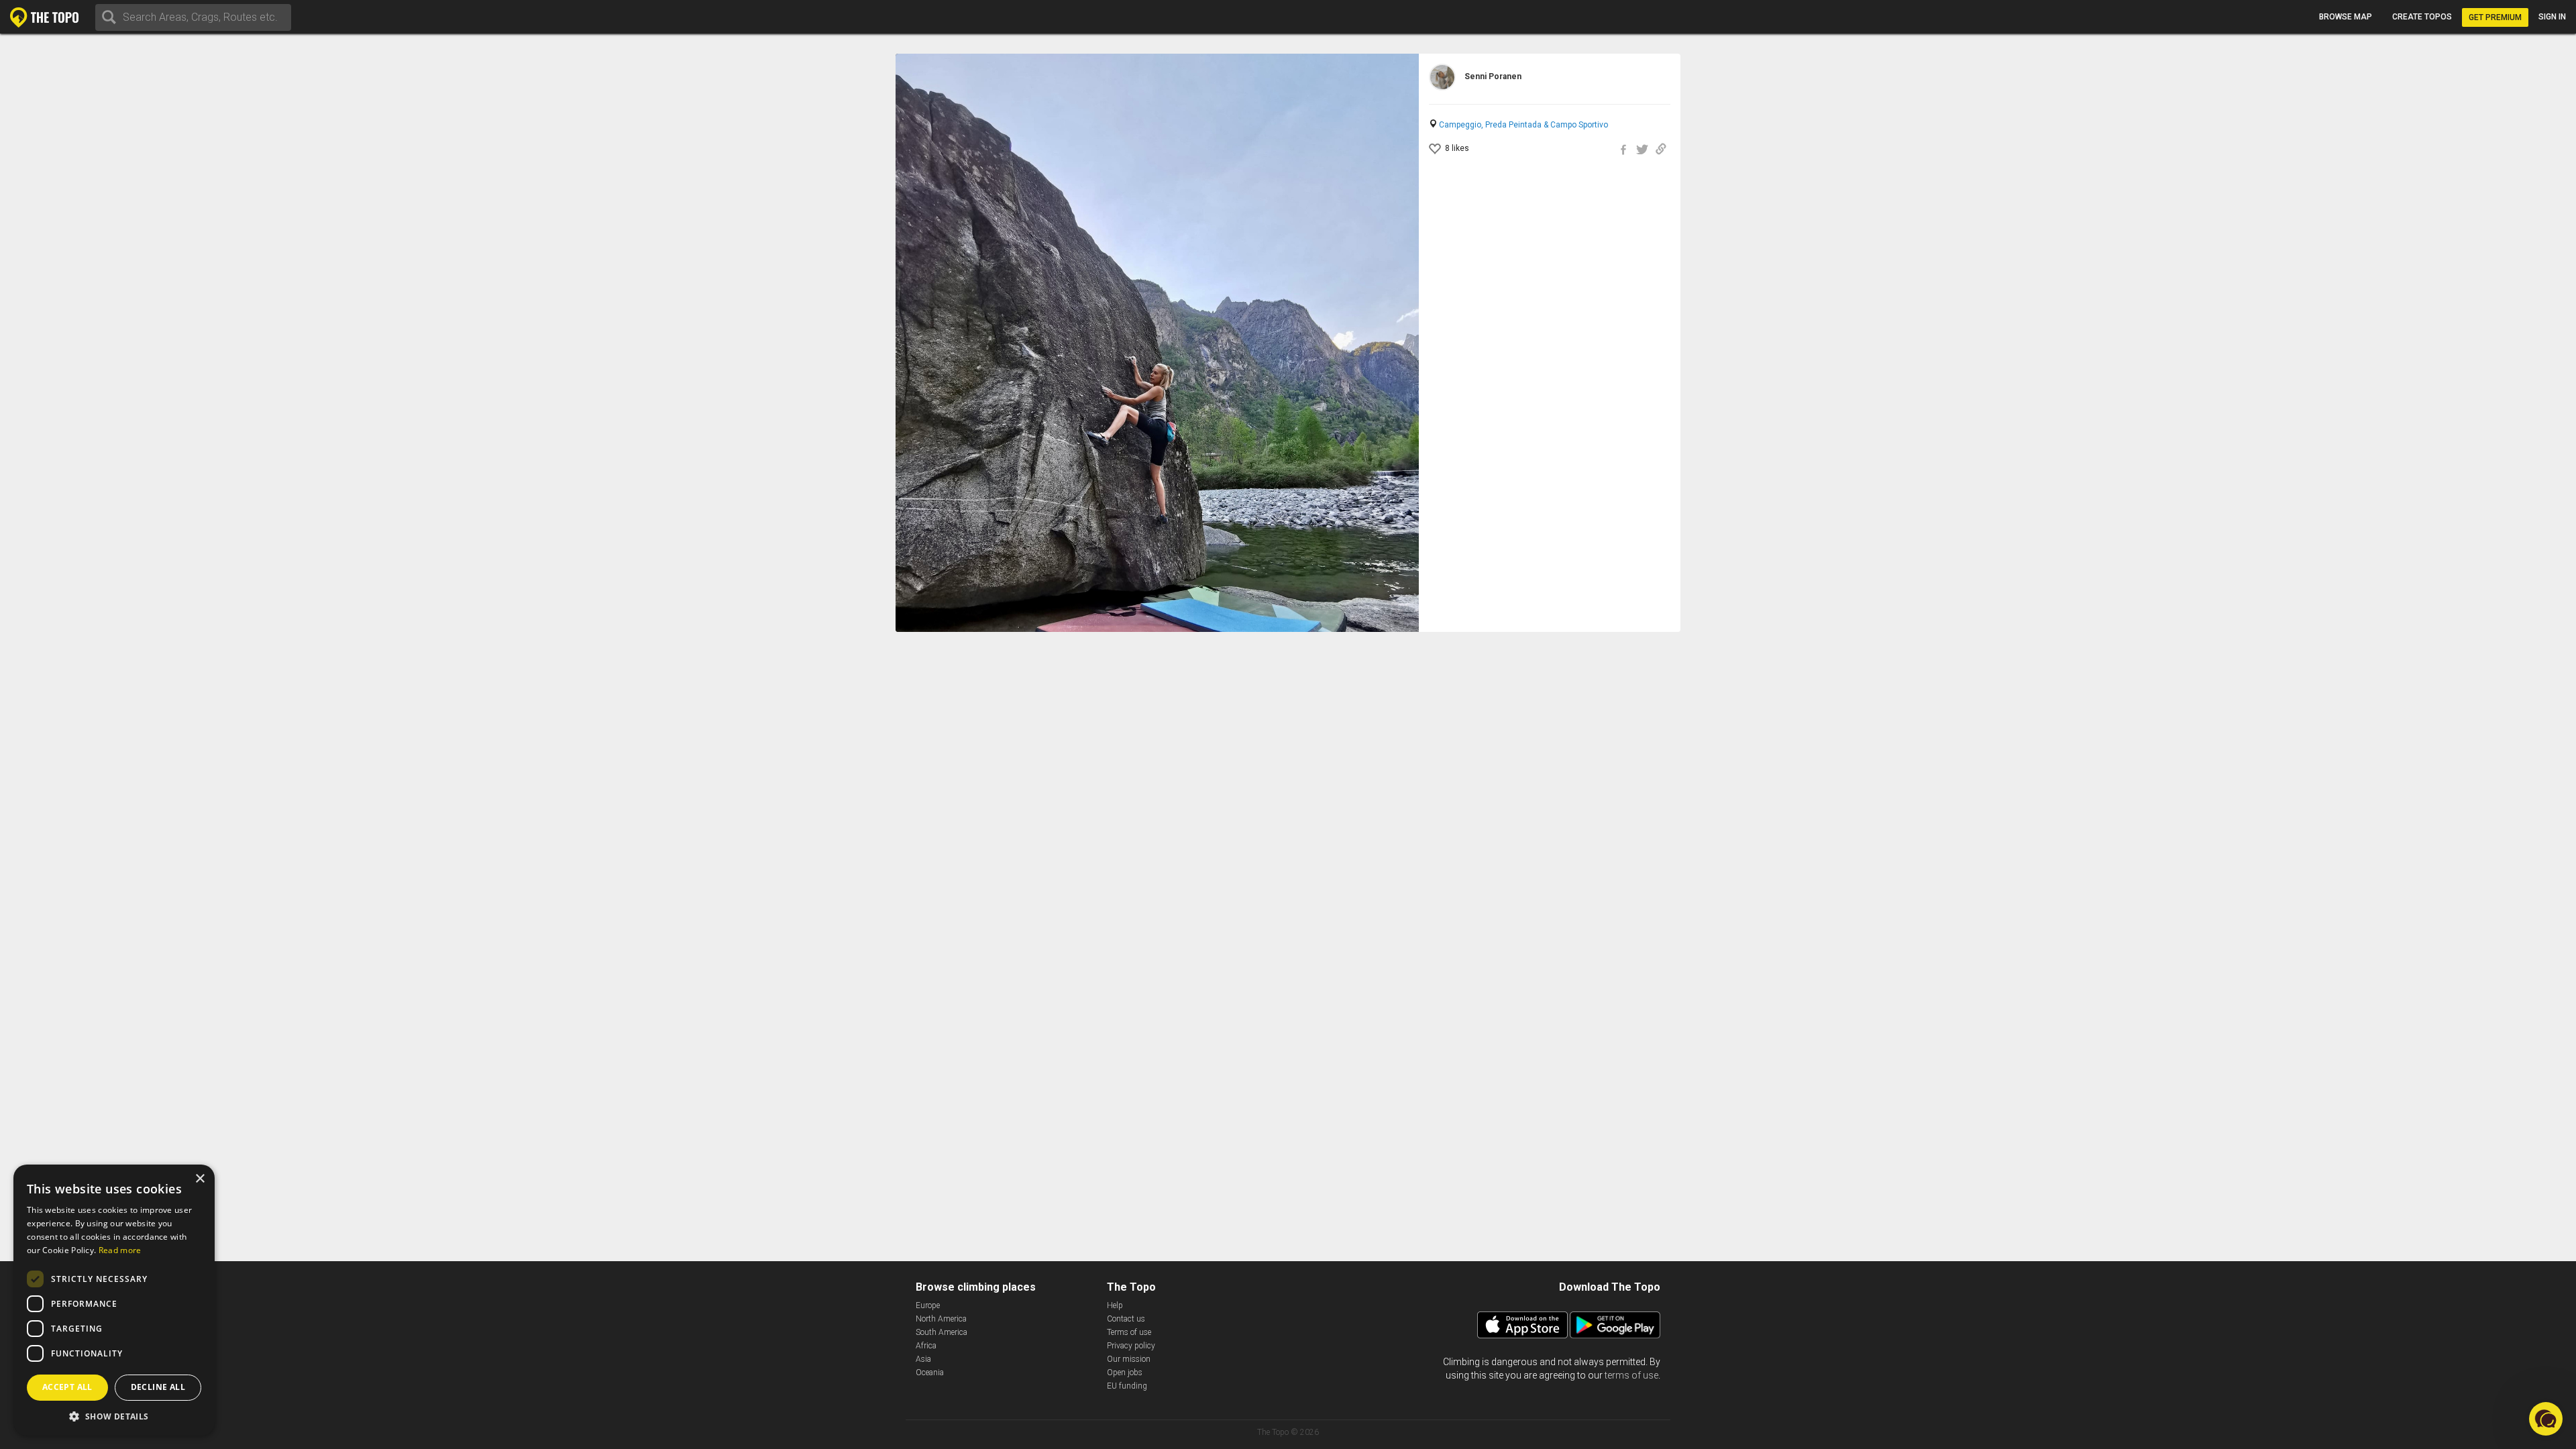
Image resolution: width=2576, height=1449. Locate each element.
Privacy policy (1131, 1346)
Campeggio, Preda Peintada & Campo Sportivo (1523, 125)
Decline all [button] (158, 1387)
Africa (926, 1346)
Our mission (1129, 1359)
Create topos (2422, 17)
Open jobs (1125, 1373)
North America (941, 1319)
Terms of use (1129, 1332)
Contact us (1126, 1319)
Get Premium (2495, 17)
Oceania (930, 1373)
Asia (923, 1359)
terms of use (1631, 1375)
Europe (928, 1305)
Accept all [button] (67, 1387)
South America (942, 1332)
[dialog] (114, 1300)
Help (1115, 1305)
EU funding (1127, 1386)
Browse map (2346, 17)
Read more (120, 1250)
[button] (114, 1416)
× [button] (200, 1179)
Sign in (2552, 17)
